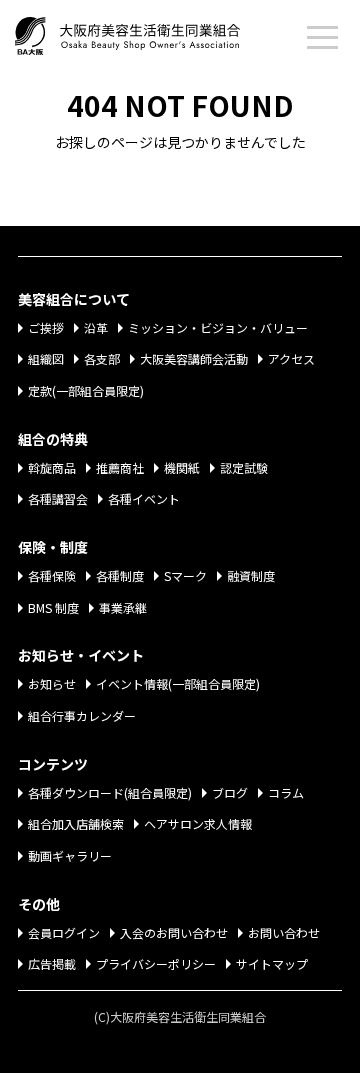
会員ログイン (64, 932)
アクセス (291, 358)
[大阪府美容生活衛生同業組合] (147, 32)
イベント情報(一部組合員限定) (178, 683)
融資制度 (251, 575)
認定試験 (244, 467)
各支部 (102, 358)
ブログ (230, 792)
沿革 (96, 327)
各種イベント (144, 498)
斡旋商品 (52, 467)
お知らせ (52, 683)
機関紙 (182, 467)
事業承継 (123, 607)
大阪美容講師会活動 (194, 358)
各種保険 (52, 575)
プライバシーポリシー (156, 963)
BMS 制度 (53, 607)
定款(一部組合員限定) (86, 390)
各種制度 (120, 575)
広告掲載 (52, 963)
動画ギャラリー (70, 855)
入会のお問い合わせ (174, 932)
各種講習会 (58, 498)
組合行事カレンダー (82, 715)
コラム (286, 792)
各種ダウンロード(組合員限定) (110, 792)
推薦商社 (120, 467)
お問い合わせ (284, 932)
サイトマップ (272, 963)
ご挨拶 (46, 327)
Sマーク (185, 575)
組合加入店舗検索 (76, 823)
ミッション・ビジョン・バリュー (218, 327)
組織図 (46, 358)
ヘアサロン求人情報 (198, 823)
